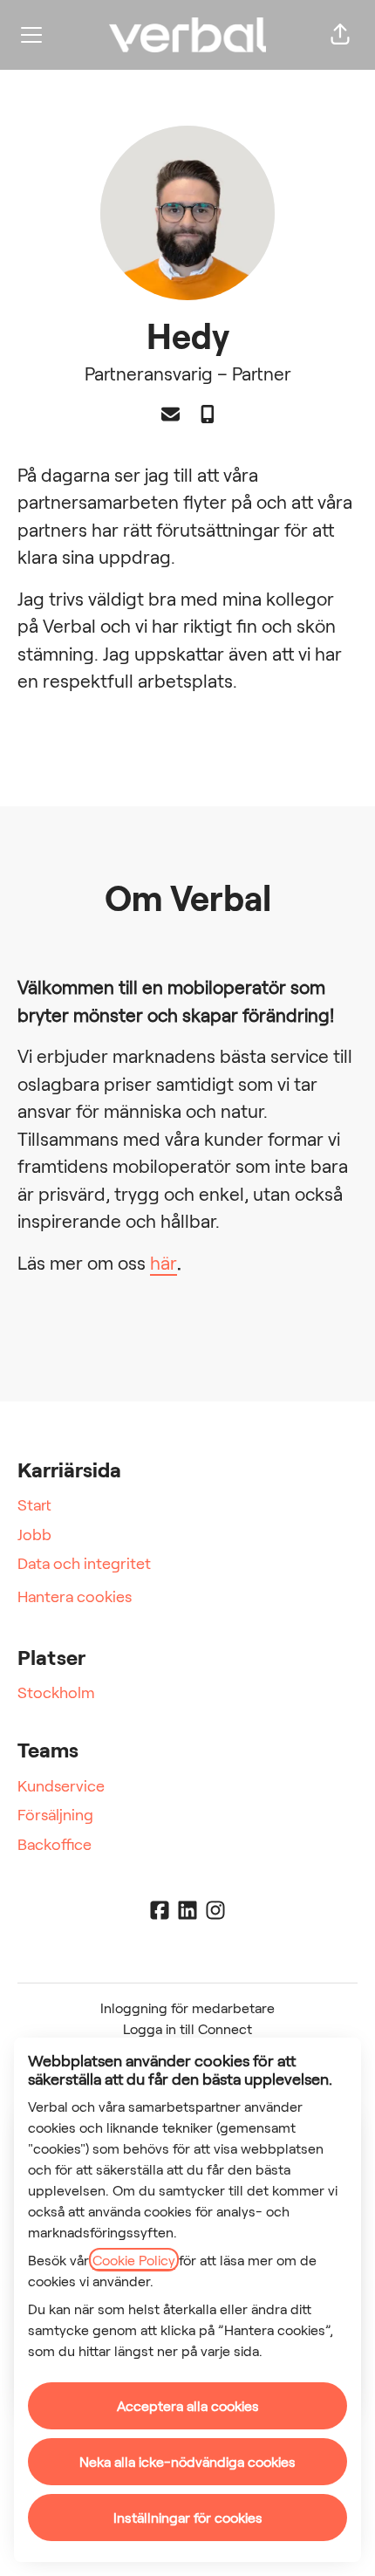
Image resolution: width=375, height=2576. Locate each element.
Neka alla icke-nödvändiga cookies (187, 2461)
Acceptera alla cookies (188, 2405)
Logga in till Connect (187, 2028)
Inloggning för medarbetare (187, 2007)
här (164, 1262)
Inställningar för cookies (188, 2517)
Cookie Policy (134, 2260)
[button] (340, 35)
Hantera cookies (75, 1596)
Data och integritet (84, 1563)
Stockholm (56, 1692)
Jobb (34, 1534)
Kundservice (61, 1785)
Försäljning (55, 1814)
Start (34, 1504)
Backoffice (55, 1844)
